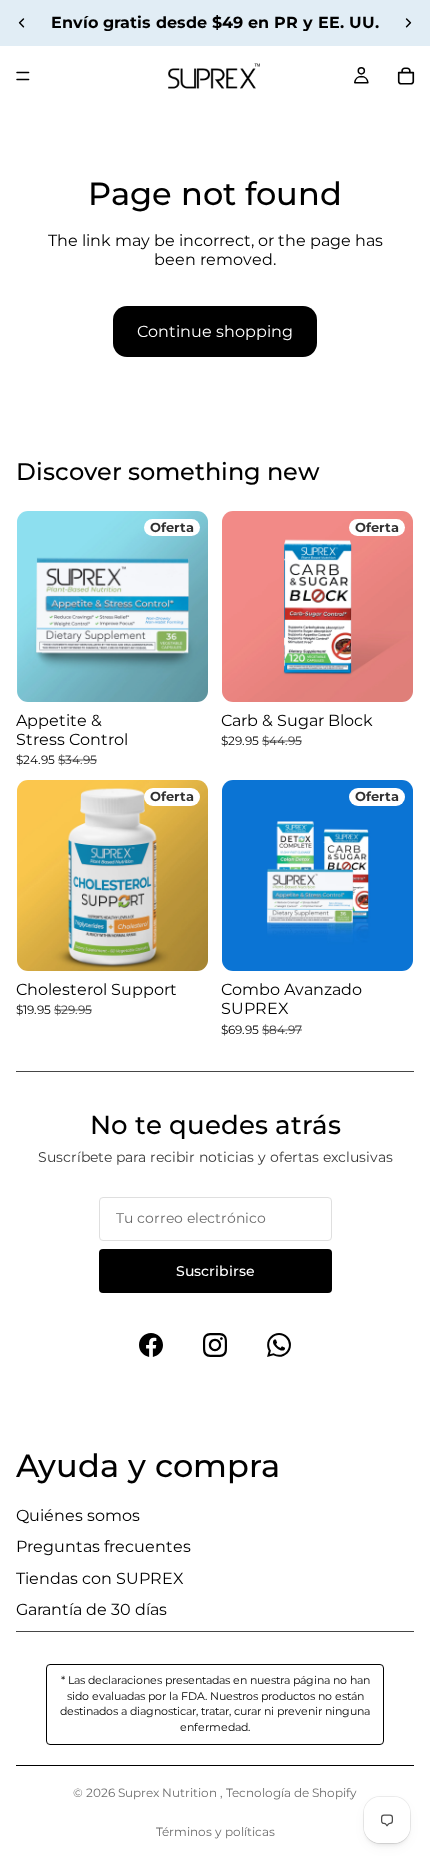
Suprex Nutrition (169, 1792)
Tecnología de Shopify (291, 1792)
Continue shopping (215, 331)
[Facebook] (151, 1345)
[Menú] (23, 76)
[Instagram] (215, 1345)
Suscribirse (215, 1271)
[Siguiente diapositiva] (408, 23)
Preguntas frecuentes (103, 1546)
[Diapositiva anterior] (22, 23)
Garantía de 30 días (91, 1609)
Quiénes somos (78, 1515)
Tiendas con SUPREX (100, 1578)
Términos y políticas (215, 1831)
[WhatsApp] (279, 1345)
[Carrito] (406, 76)
